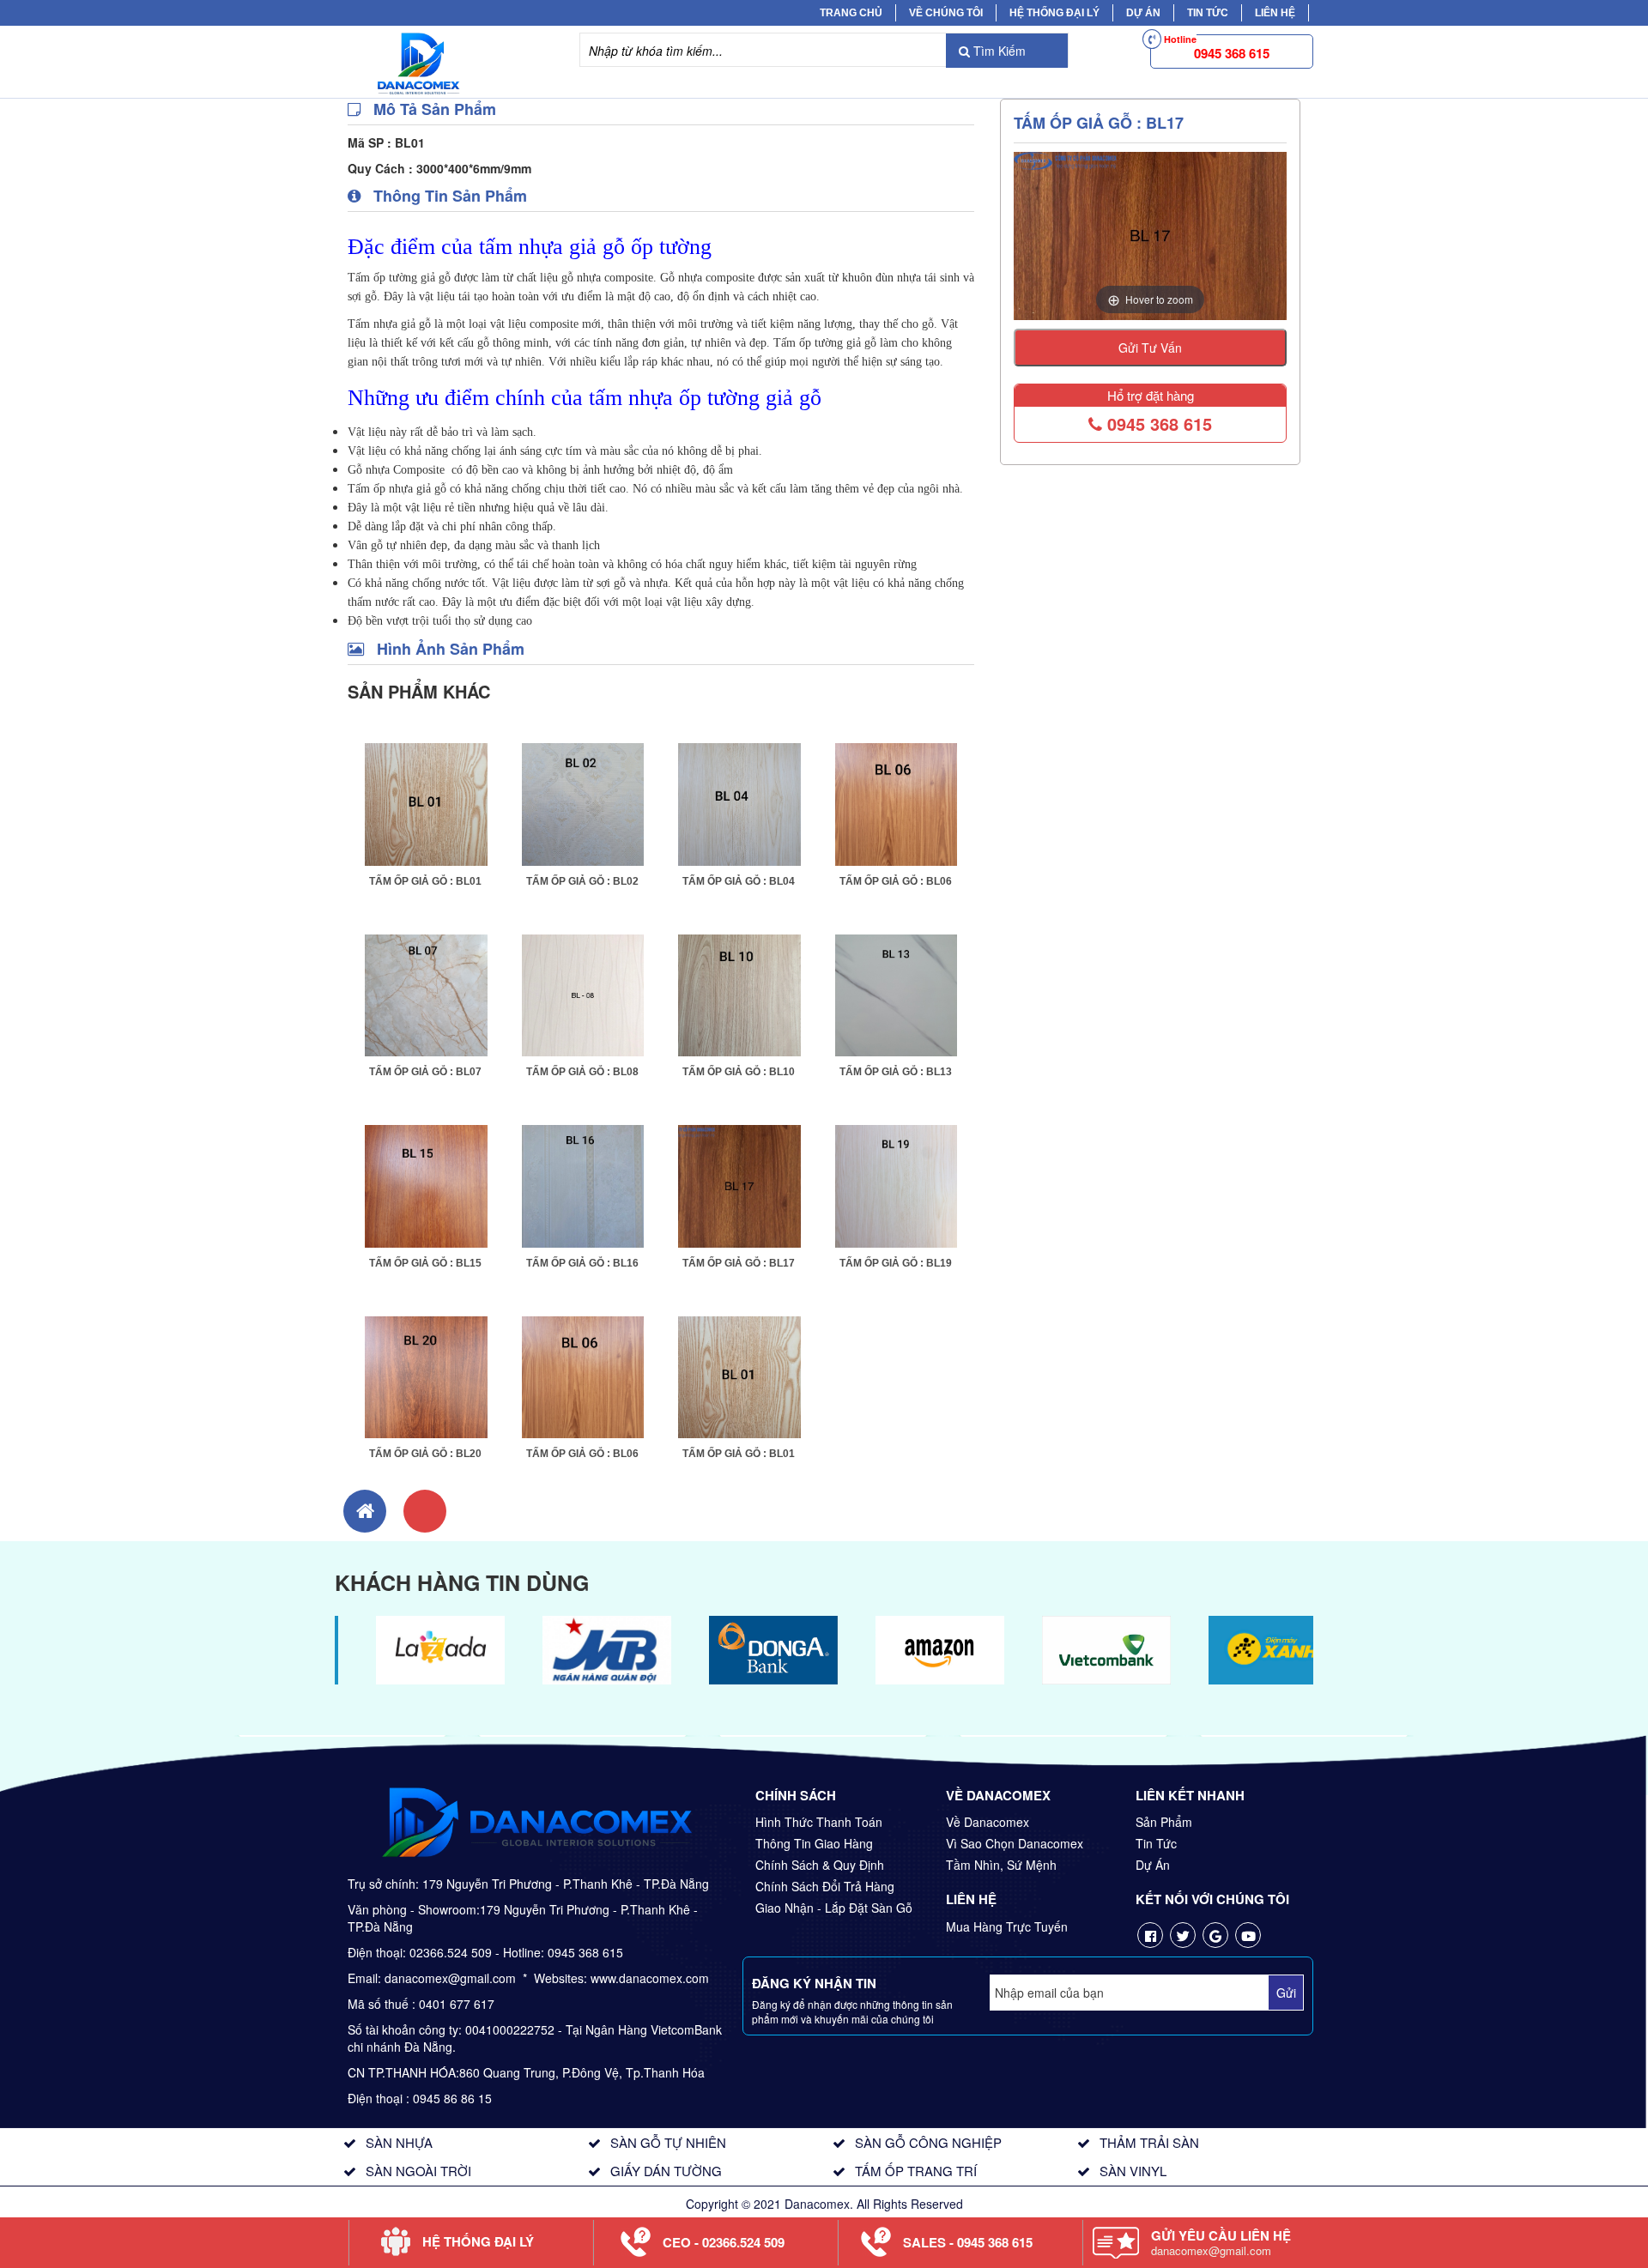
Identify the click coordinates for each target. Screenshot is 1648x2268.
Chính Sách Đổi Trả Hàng (825, 1886)
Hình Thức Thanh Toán (819, 1822)
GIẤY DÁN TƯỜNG (666, 2171)
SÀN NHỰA (399, 2142)
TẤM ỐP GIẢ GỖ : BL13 (896, 1072)
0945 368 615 (1157, 423)
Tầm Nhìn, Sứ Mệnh (1001, 1865)
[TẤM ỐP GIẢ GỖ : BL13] (897, 994)
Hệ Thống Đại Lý (1054, 13)
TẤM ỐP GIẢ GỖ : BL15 (425, 1263)
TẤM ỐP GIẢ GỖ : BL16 (582, 1263)
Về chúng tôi (946, 13)
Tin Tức (1156, 1843)
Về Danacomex (988, 1822)
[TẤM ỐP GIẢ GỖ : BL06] (897, 802)
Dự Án (1143, 13)
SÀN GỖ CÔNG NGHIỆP (928, 2142)
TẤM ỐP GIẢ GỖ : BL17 (739, 1263)
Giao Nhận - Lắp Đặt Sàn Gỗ (834, 1908)
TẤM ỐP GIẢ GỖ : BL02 (582, 881)
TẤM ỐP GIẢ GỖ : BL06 (896, 881)
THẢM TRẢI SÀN (1149, 2142)
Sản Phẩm (1164, 1822)
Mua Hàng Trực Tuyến (1007, 1926)
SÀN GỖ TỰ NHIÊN (668, 2142)
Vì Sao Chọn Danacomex (1015, 1843)
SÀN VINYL (1133, 2171)
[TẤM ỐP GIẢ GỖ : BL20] (426, 1376)
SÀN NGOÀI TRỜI (418, 2171)
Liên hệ (1275, 13)
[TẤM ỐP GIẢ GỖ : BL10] (739, 994)
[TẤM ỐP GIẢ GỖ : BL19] (897, 1184)
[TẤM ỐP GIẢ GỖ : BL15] (426, 1184)
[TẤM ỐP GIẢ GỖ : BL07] (426, 994)
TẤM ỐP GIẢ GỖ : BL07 (425, 1072)
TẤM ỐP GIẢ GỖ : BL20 (425, 1454)
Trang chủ (851, 13)
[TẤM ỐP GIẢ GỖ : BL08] (583, 994)
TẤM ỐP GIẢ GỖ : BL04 (739, 881)
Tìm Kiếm (998, 51)
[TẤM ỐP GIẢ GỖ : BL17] (739, 1184)
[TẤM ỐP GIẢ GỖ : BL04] (739, 802)
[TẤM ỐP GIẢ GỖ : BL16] (583, 1184)
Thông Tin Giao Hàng (814, 1843)
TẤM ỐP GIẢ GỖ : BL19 (896, 1263)
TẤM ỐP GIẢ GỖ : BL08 (582, 1072)
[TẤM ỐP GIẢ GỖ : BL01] (426, 802)
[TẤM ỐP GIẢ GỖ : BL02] (583, 802)
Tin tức (1208, 13)
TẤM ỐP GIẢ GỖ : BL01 (425, 881)
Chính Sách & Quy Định (820, 1865)
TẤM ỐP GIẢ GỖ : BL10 (739, 1072)
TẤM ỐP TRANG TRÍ (916, 2171)
